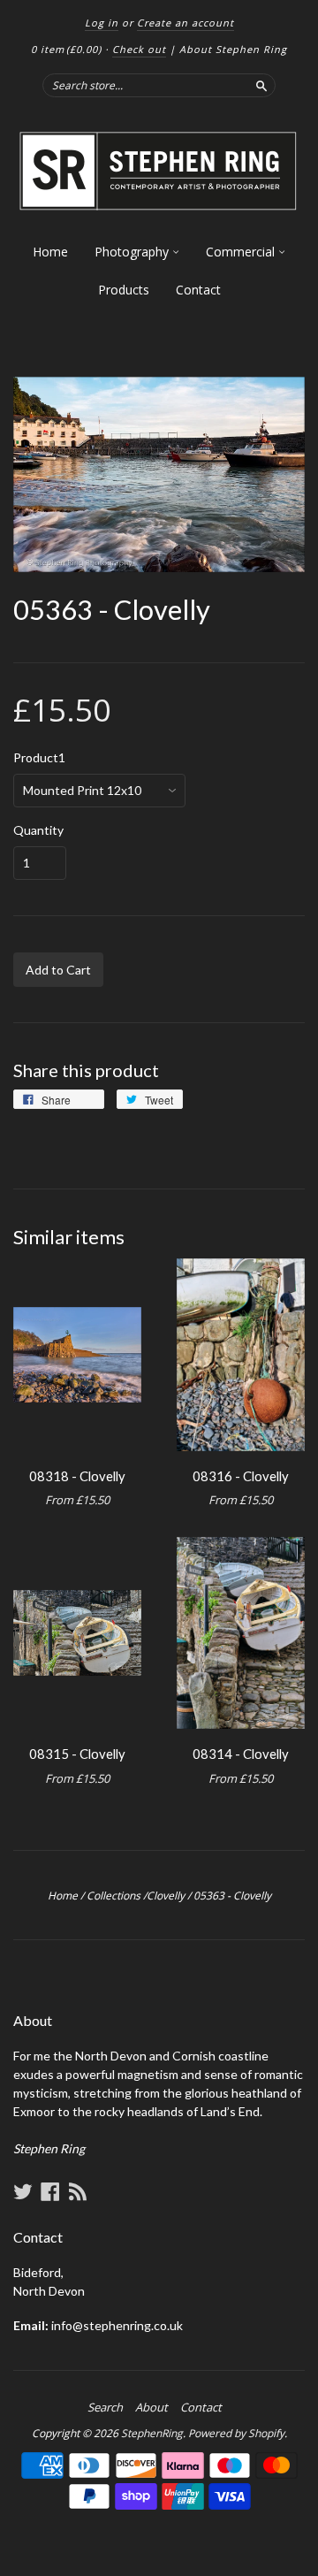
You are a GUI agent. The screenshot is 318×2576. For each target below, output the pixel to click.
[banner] (159, 172)
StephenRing (152, 2433)
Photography (133, 252)
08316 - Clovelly (241, 1476)
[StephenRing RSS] (78, 2191)
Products (124, 290)
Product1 (39, 758)
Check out (139, 49)
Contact (198, 290)
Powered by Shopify (236, 2433)
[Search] (261, 85)
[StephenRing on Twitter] (23, 2191)
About (151, 2407)
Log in (102, 23)
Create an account (185, 23)
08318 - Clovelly (77, 1476)
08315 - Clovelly (77, 1754)
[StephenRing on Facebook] (50, 2191)
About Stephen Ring (233, 49)
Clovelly (166, 1896)
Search (105, 2407)
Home (50, 252)
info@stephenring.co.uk (117, 2325)
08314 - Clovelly (241, 1754)
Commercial (242, 252)
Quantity (38, 830)
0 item (66, 49)
